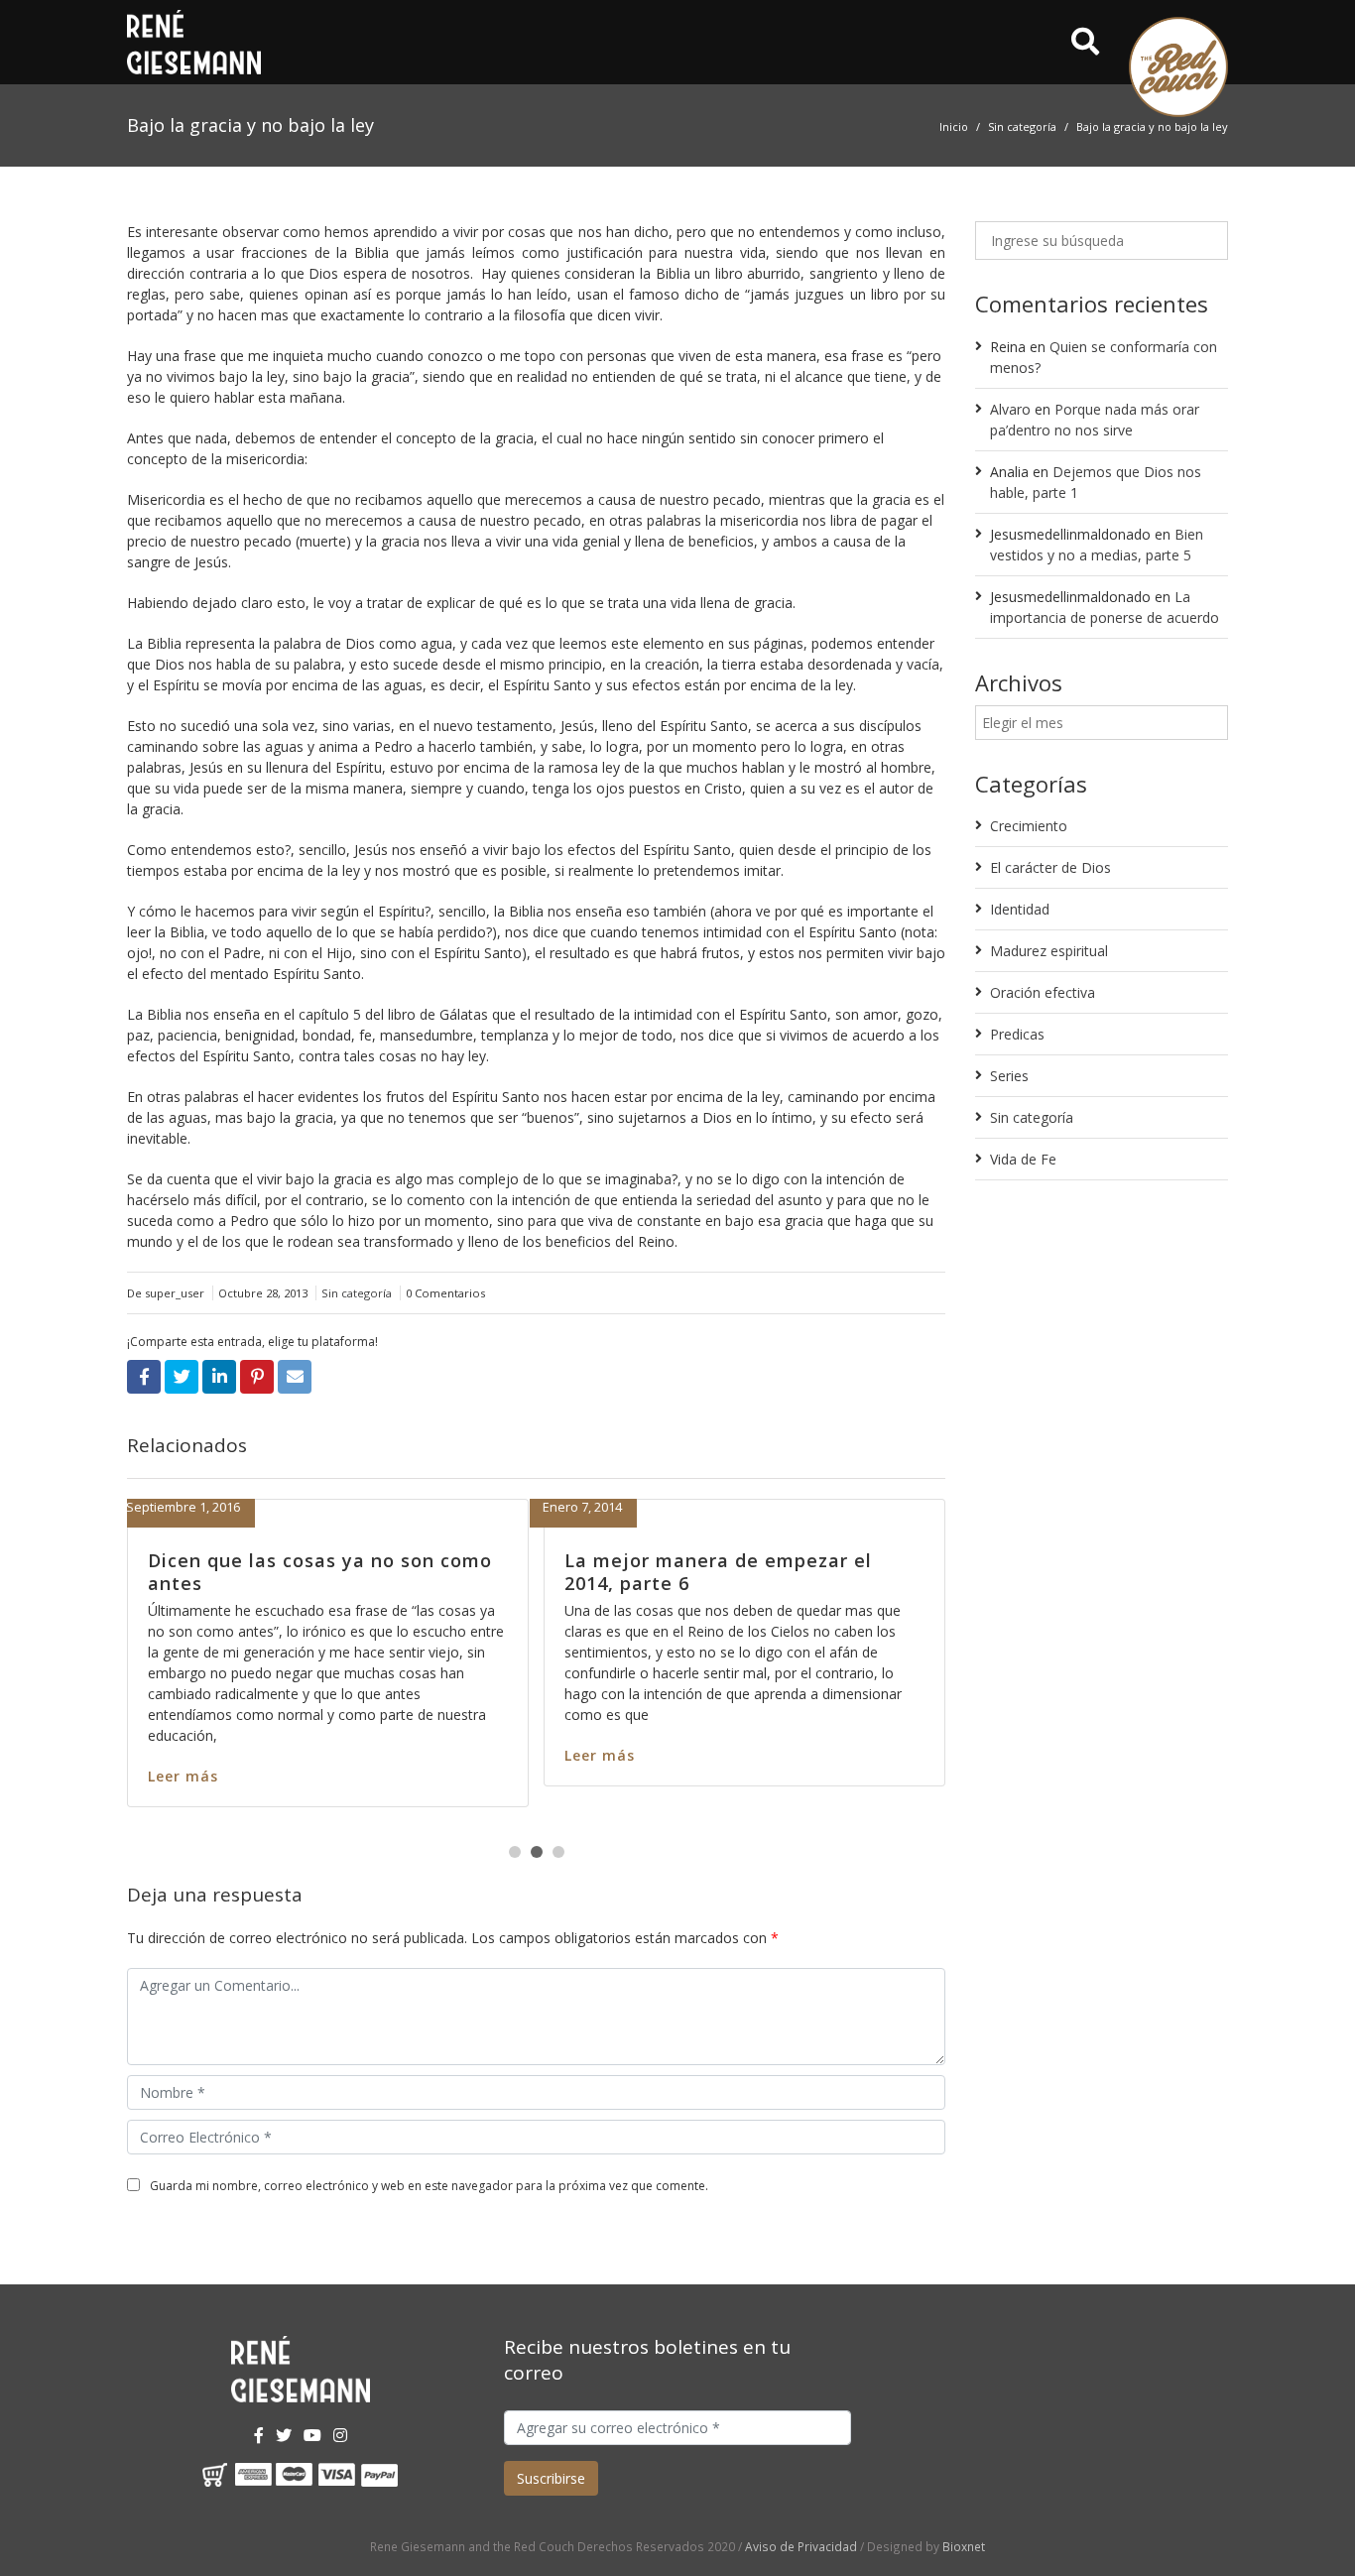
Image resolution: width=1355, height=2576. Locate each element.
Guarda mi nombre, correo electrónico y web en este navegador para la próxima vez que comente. (429, 2186)
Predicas (1017, 1034)
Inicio (954, 126)
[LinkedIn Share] (219, 1377)
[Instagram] (340, 2435)
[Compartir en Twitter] (182, 1377)
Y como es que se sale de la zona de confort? (674, 1572)
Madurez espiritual (1049, 951)
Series (1009, 1076)
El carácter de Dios (1050, 867)
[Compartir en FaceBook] (144, 1377)
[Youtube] (312, 2435)
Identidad (1020, 909)
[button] (515, 1852)
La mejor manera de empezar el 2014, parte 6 (238, 1572)
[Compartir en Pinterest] (257, 1377)
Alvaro (1010, 409)
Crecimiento (1029, 826)
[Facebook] (259, 2435)
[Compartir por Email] (295, 1377)
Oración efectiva (1043, 992)
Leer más (536, 1776)
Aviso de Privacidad (801, 2546)
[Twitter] (284, 2435)
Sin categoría (1022, 126)
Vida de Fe (1023, 1159)
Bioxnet (964, 2546)
